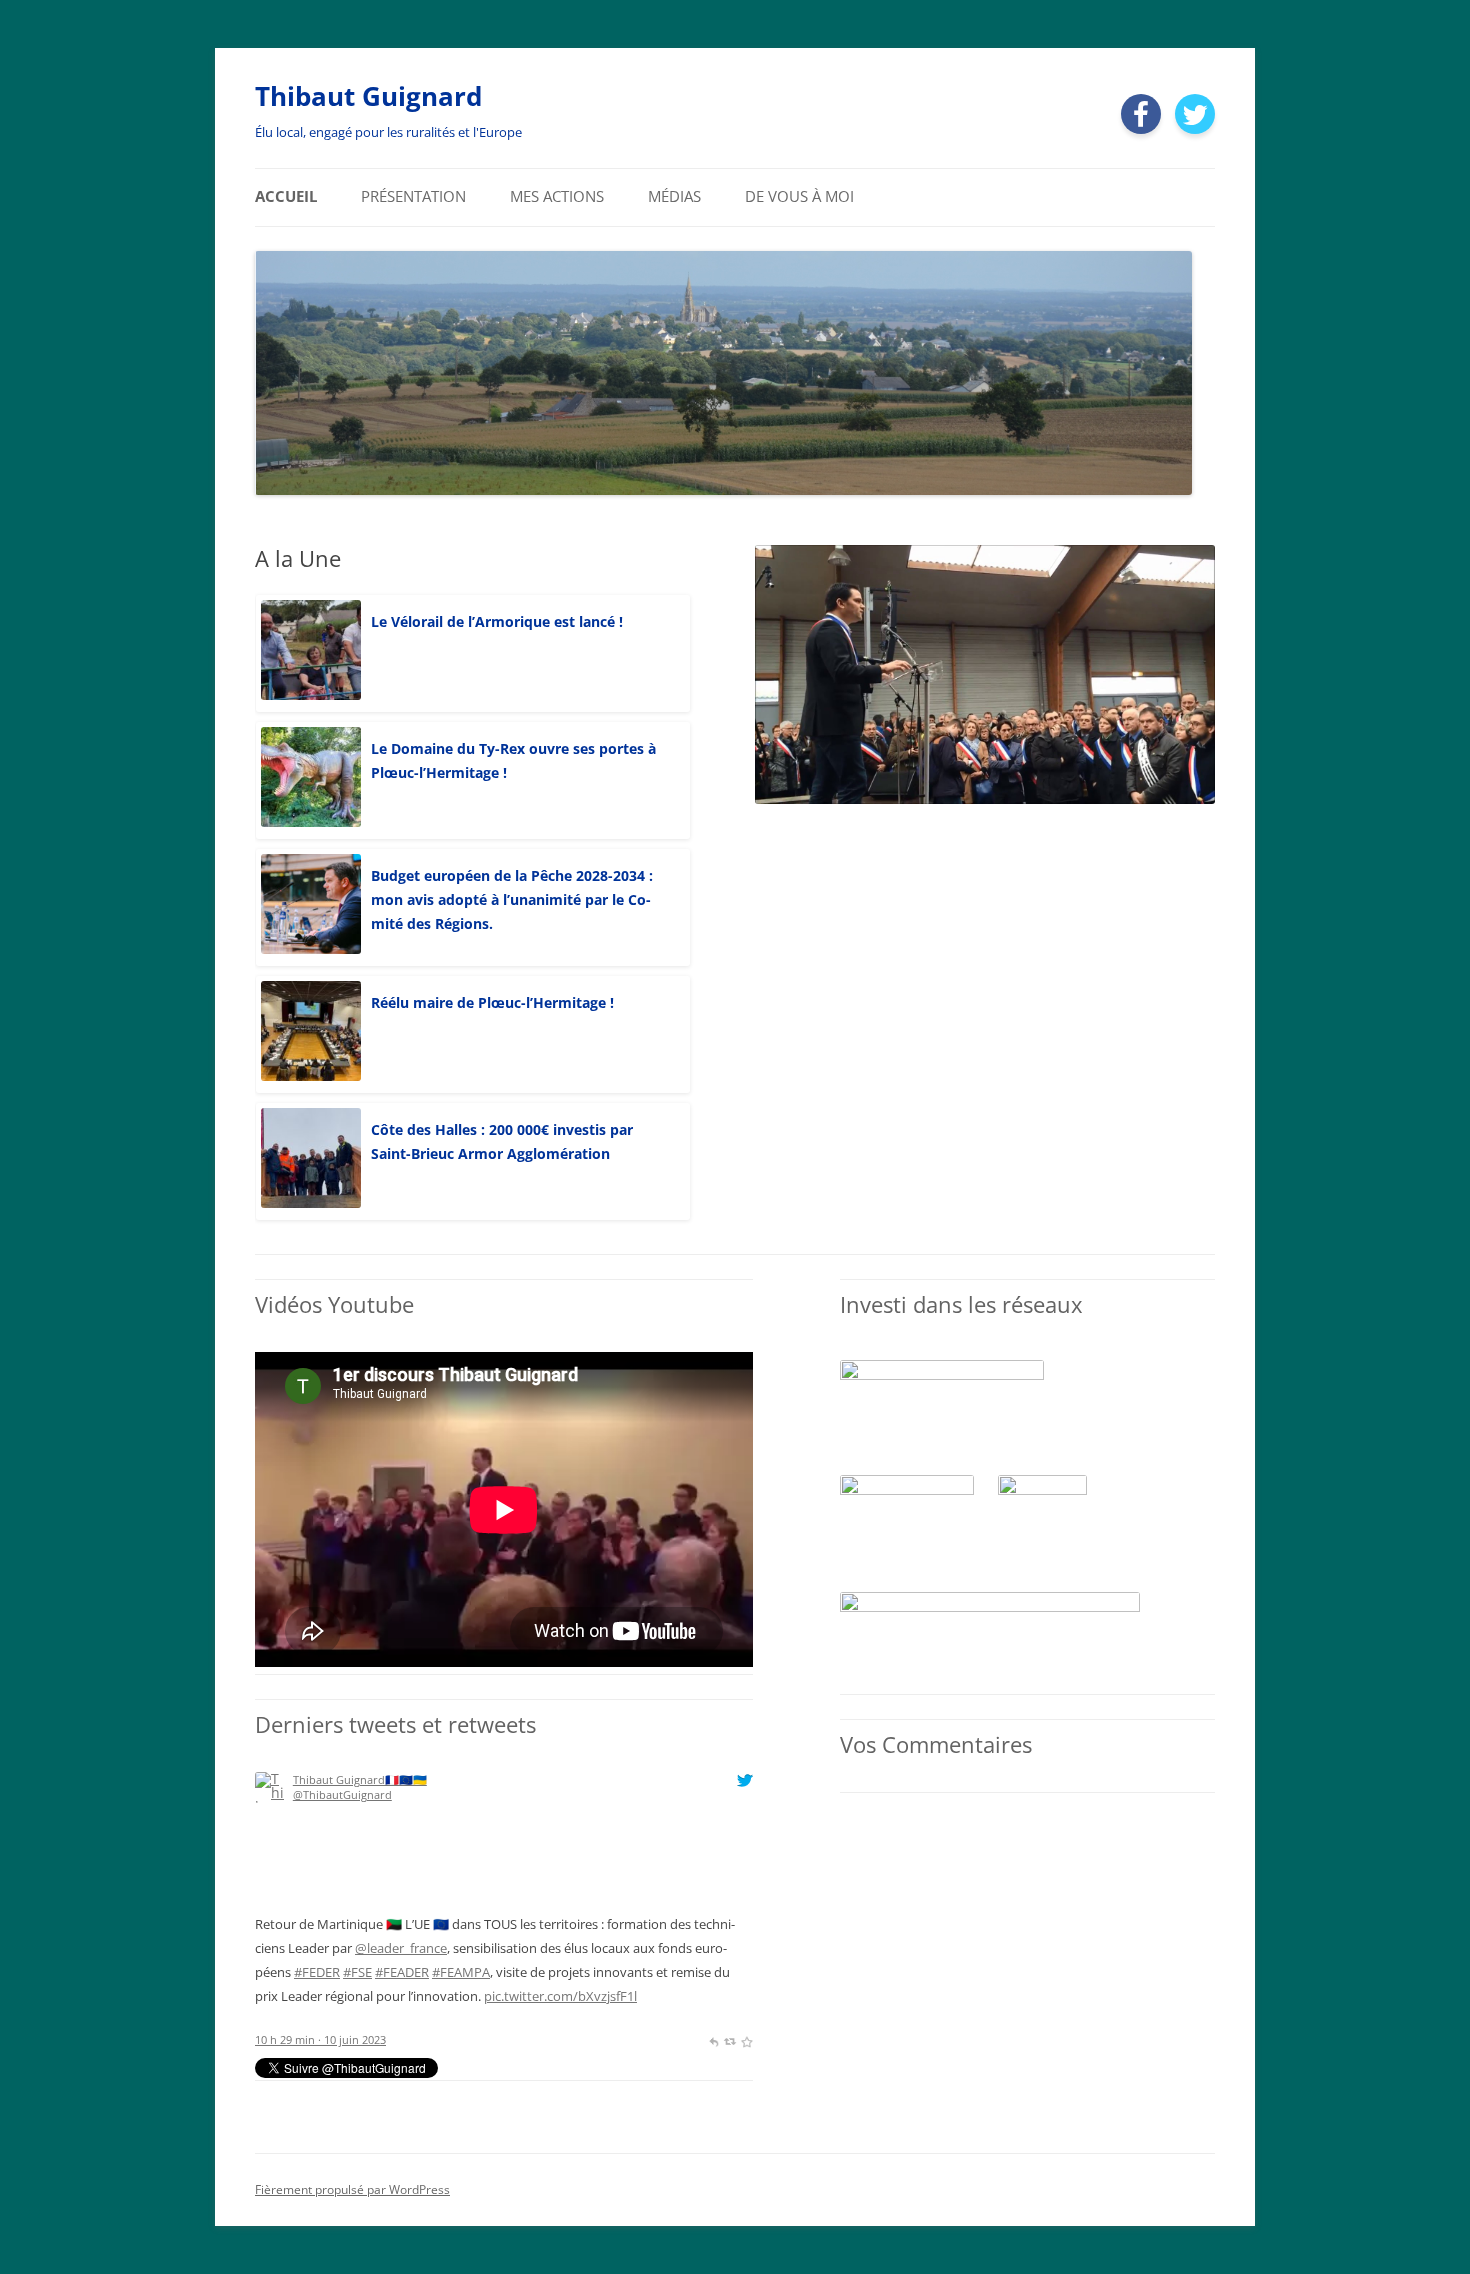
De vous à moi (799, 196)
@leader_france (401, 1948)
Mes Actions (557, 196)
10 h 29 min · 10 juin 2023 (320, 2039)
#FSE (357, 1972)
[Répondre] (713, 2039)
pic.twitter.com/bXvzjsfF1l (560, 1996)
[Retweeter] (729, 2039)
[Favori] (746, 2039)
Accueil (286, 196)
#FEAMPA (461, 1972)
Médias (674, 196)
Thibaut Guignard (368, 96)
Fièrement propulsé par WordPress (352, 2189)
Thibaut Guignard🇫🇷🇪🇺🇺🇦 (360, 1779)
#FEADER (402, 1972)
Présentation (413, 196)
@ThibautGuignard (342, 1794)
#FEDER (317, 1972)
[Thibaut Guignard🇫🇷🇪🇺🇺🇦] (270, 1904)
